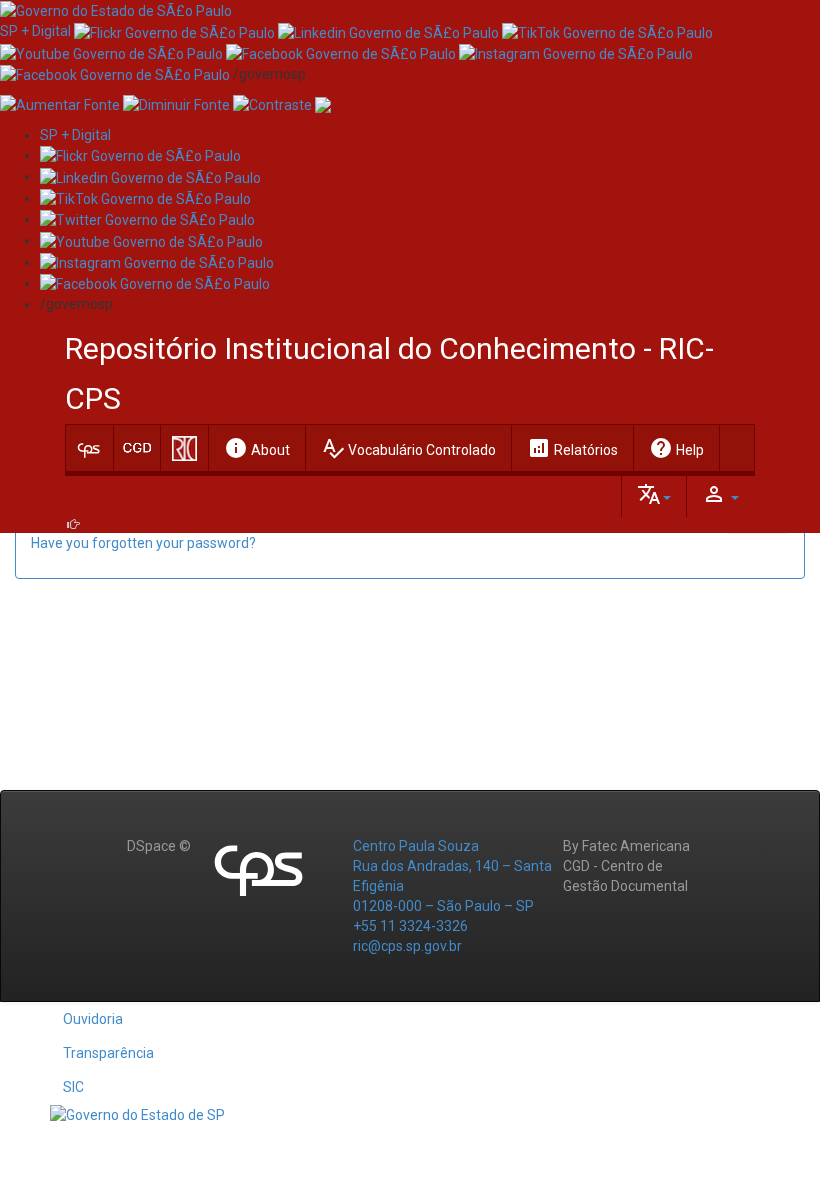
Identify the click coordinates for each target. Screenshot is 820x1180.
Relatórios (572, 448)
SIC (73, 1087)
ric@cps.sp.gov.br (407, 946)
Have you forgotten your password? (143, 543)
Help (676, 448)
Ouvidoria (93, 1019)
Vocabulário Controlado (408, 448)
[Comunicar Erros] (323, 104)
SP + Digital (35, 31)
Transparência (108, 1053)
